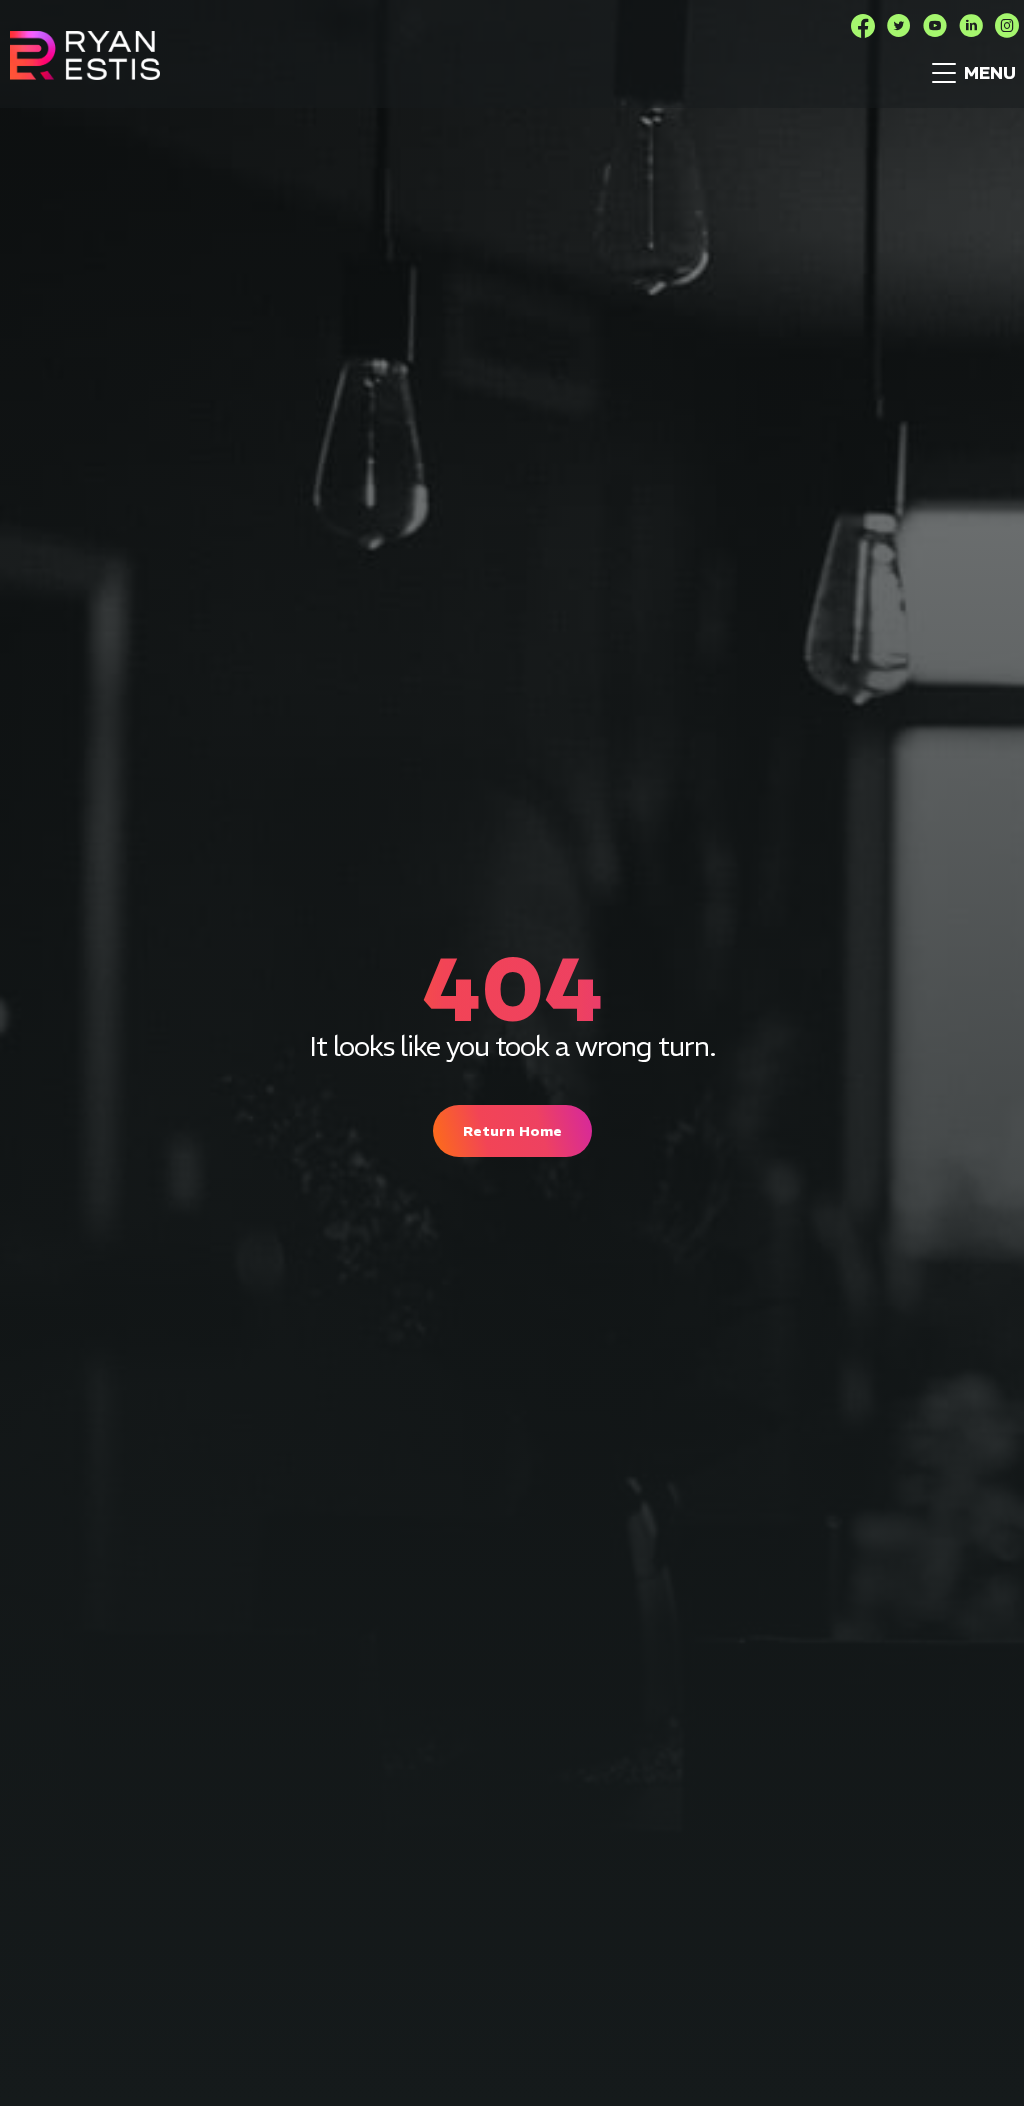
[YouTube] (935, 26)
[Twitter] (899, 26)
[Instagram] (1007, 26)
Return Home (512, 1131)
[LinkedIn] (971, 26)
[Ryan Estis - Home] (85, 55)
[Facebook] (863, 26)
